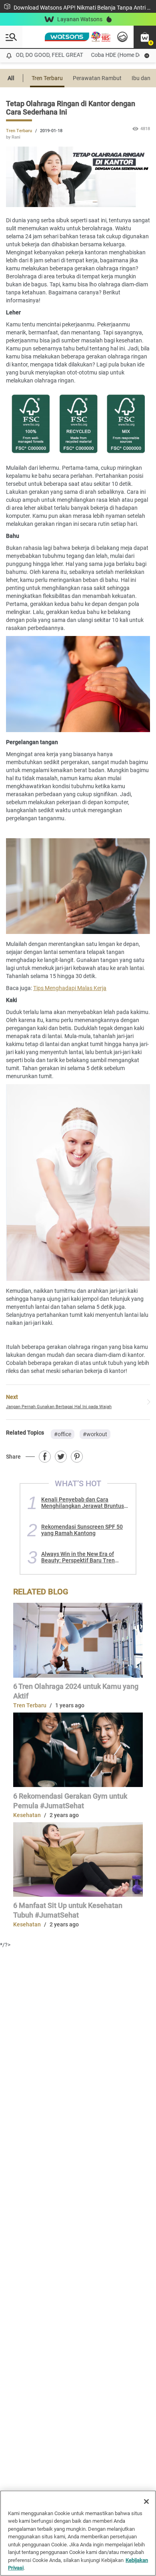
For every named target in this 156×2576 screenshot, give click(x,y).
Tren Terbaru (47, 78)
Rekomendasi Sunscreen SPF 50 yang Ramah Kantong (82, 1530)
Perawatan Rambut (97, 78)
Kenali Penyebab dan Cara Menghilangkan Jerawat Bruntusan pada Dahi (86, 1503)
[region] (78, 2533)
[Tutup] (146, 2502)
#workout (95, 1434)
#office (63, 1434)
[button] (145, 37)
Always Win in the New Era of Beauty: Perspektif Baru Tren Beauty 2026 (78, 1557)
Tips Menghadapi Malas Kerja (70, 988)
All (11, 78)
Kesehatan (27, 1815)
